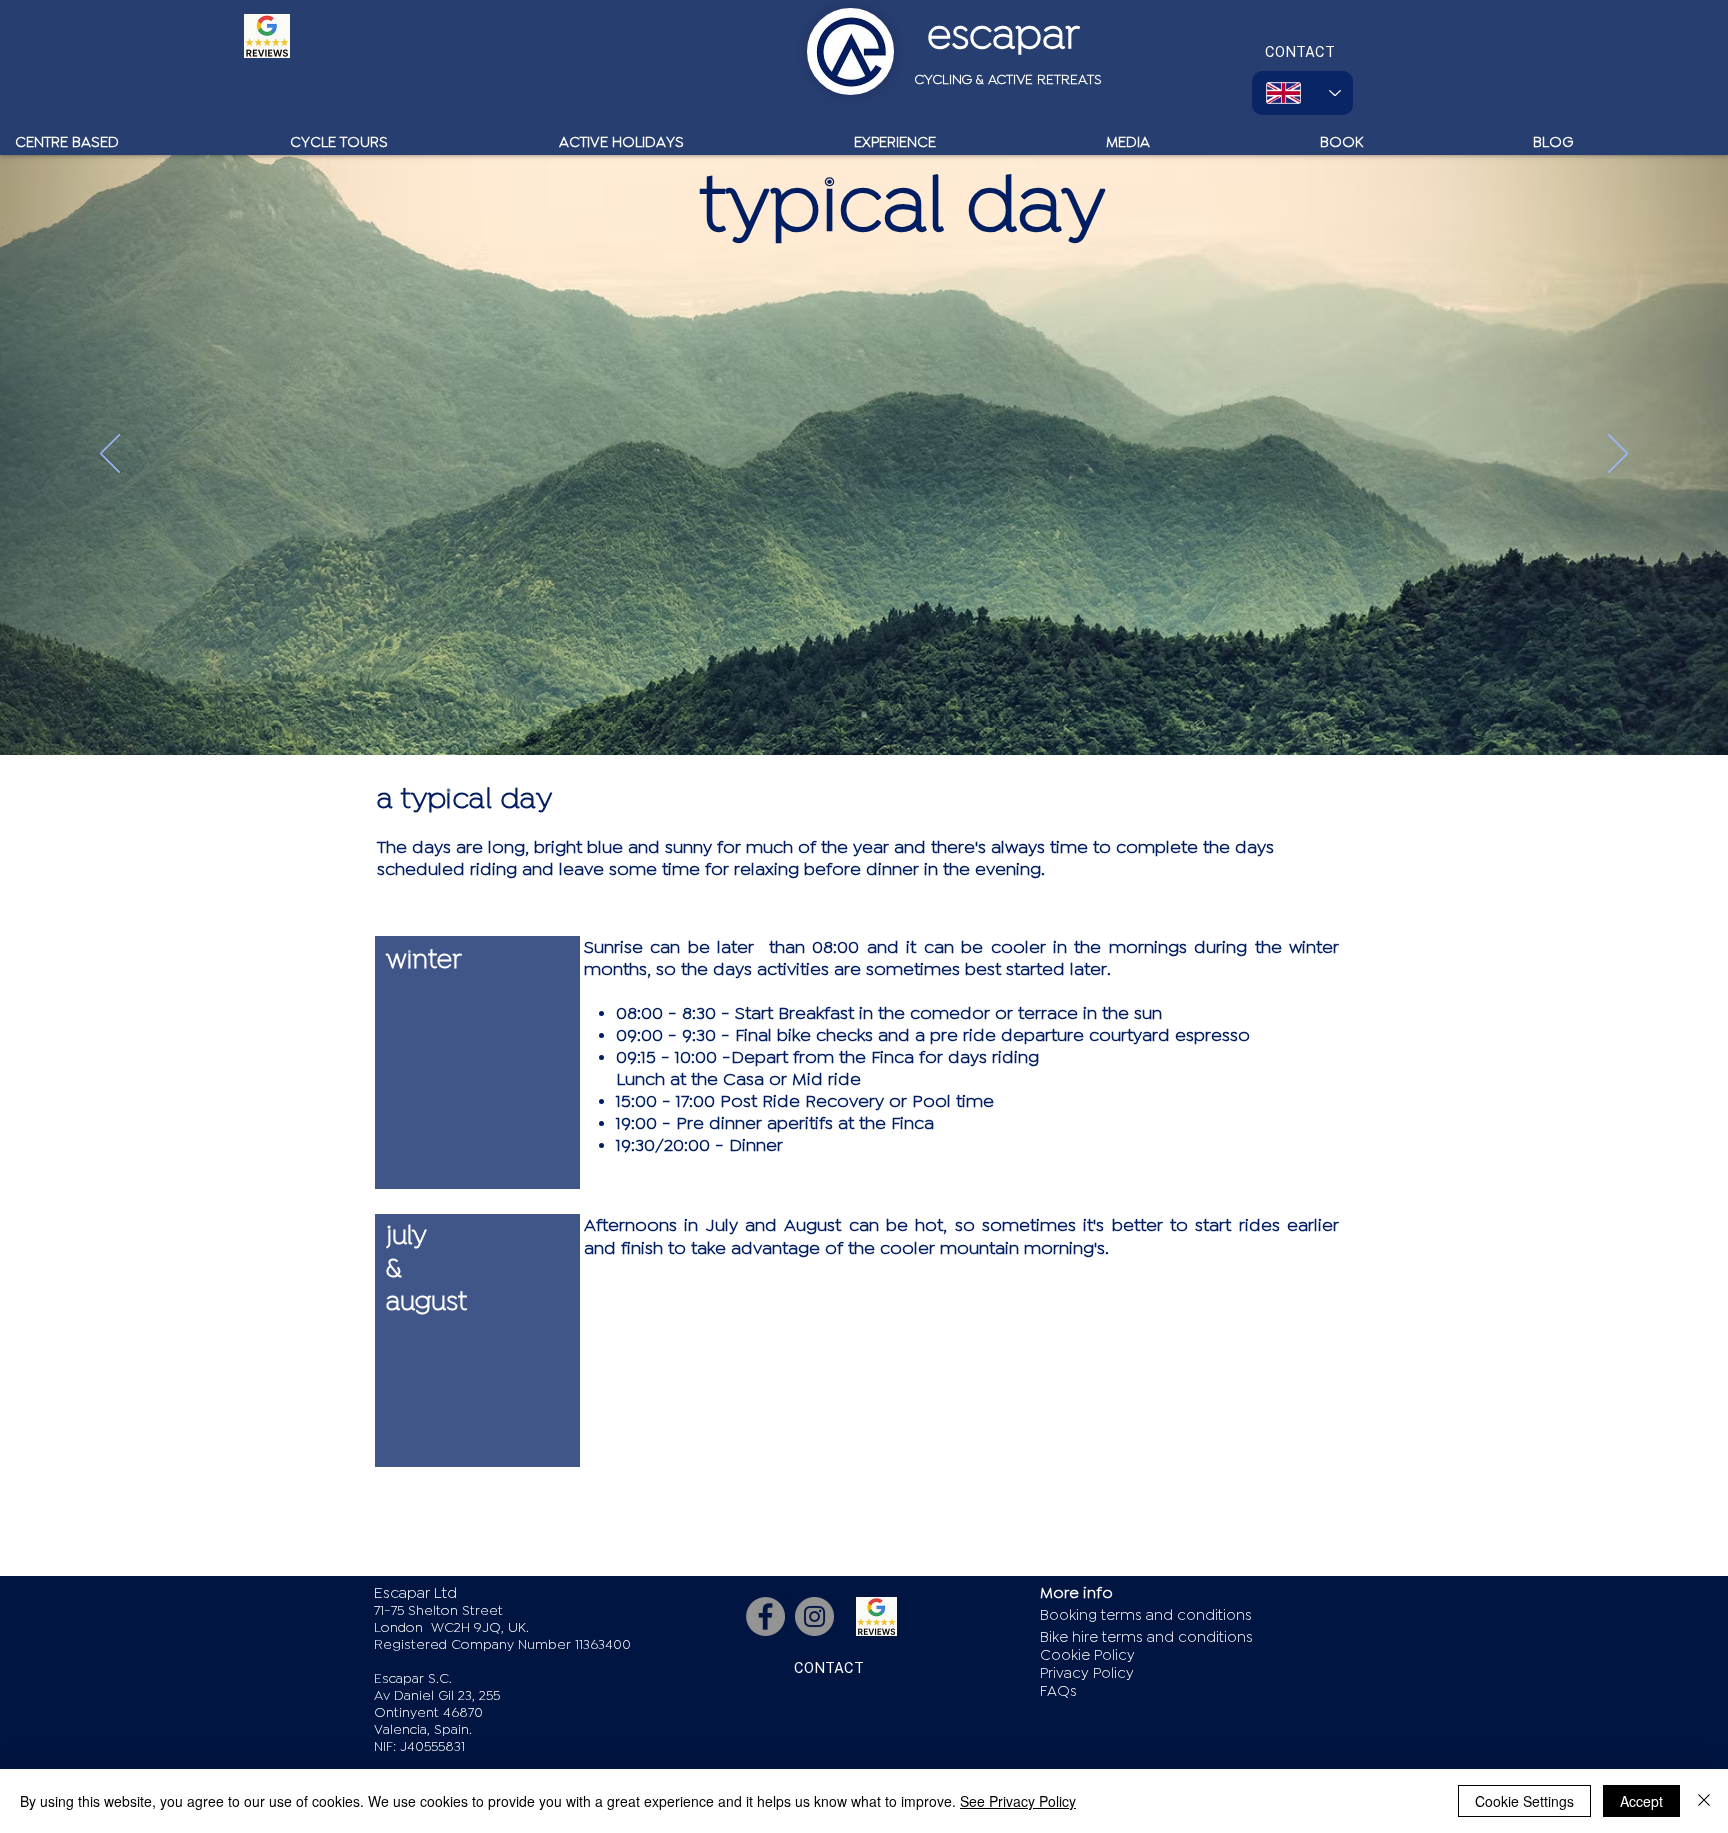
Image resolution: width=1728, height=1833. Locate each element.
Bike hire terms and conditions (1146, 1637)
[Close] (1704, 1801)
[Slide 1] (864, 715)
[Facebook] (765, 1616)
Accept (1641, 1801)
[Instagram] (814, 1616)
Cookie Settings (1524, 1801)
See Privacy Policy (1018, 1801)
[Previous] (110, 455)
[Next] (1618, 455)
